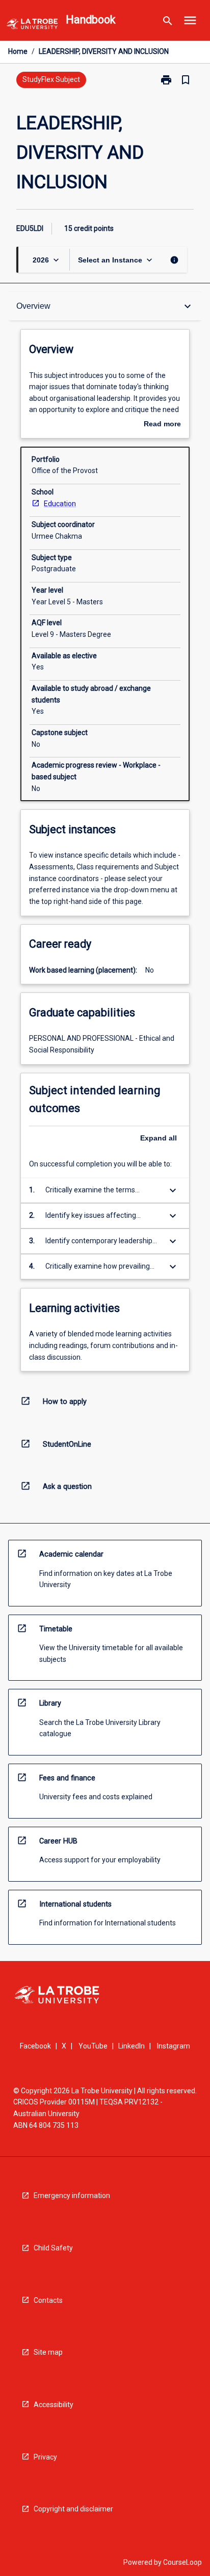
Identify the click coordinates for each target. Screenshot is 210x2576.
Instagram (174, 2046)
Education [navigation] (60, 504)
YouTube (93, 2046)
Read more (162, 425)
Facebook (35, 2046)
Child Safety (53, 2248)
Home (18, 51)
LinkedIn (132, 2046)
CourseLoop (182, 2562)
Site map (48, 2352)
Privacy (45, 2457)
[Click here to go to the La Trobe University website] (32, 26)
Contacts (48, 2300)
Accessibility (54, 2405)
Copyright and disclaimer (73, 2509)
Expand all (159, 1138)
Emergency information (72, 2196)
